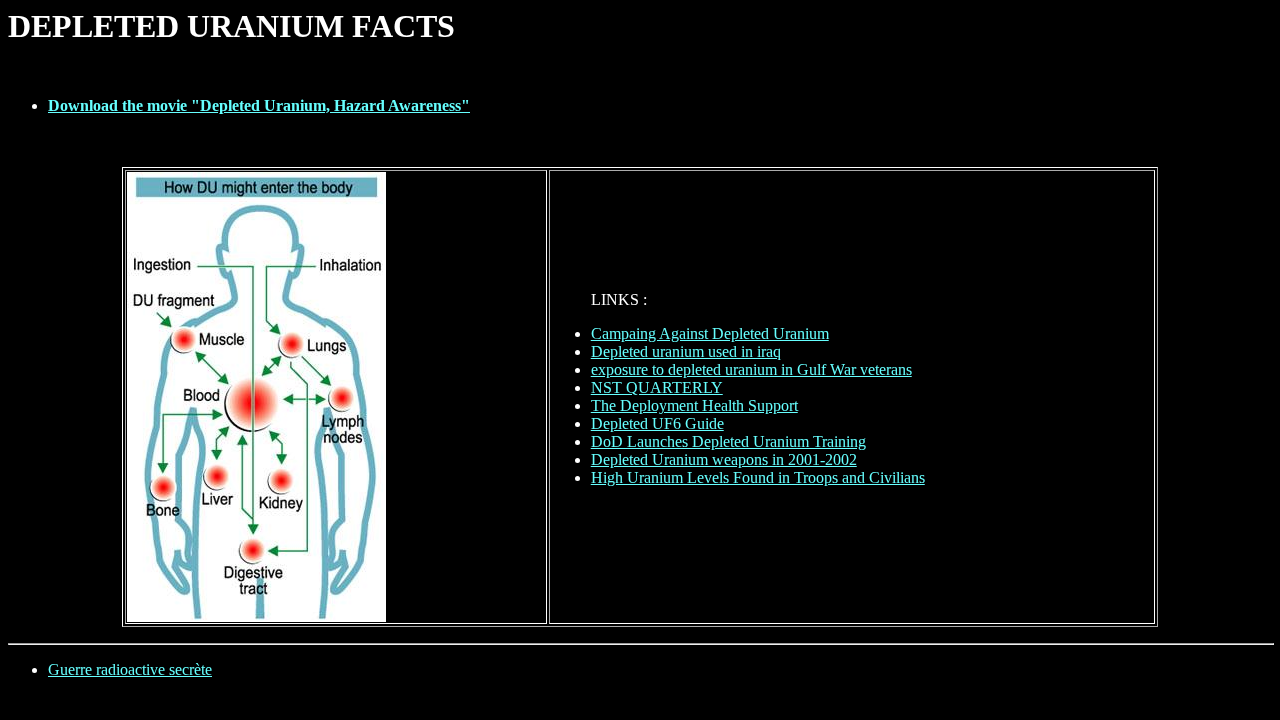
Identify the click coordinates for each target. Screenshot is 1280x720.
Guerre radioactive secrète (130, 669)
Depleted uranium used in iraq (686, 351)
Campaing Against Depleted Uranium (710, 333)
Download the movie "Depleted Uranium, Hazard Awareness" (259, 105)
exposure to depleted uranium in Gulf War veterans (751, 369)
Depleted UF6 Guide (657, 423)
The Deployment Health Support (694, 405)
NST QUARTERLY (657, 387)
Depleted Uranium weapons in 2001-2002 (724, 459)
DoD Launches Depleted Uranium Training (728, 441)
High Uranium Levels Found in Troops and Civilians (758, 477)
